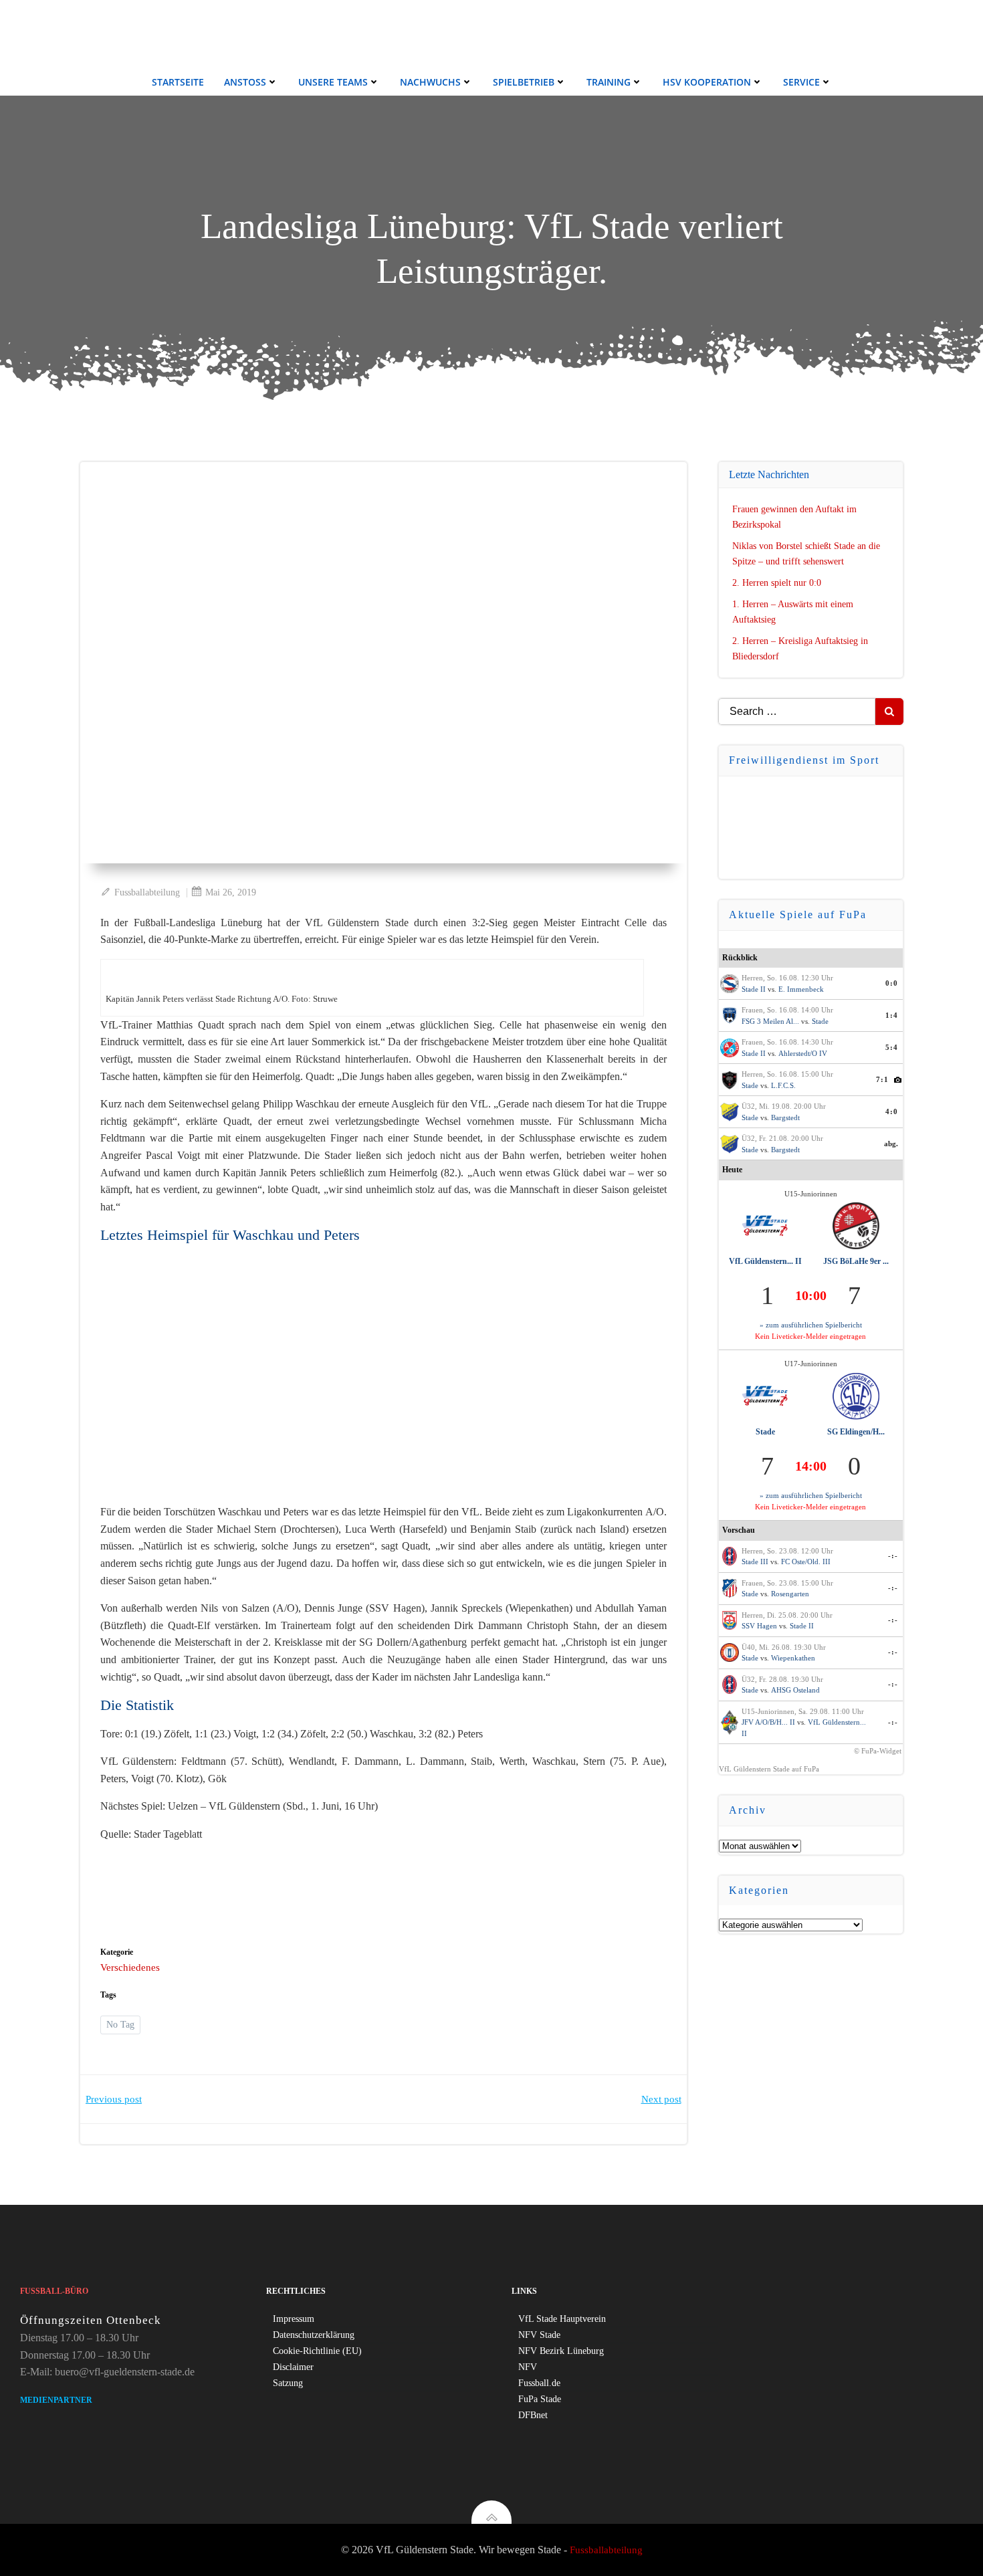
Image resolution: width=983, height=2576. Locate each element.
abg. (891, 1144)
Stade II (754, 989)
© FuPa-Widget (878, 1751)
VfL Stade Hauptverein (562, 2319)
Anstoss (245, 82)
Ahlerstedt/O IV (803, 1053)
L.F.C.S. (783, 1085)
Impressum (294, 2319)
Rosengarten (790, 1594)
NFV (528, 2367)
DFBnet (533, 2415)
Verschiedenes (130, 1967)
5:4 (892, 1047)
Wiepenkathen (793, 1658)
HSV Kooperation (707, 82)
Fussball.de (539, 2383)
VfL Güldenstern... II (765, 1261)
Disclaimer (293, 2367)
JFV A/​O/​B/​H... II (768, 1722)
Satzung (288, 2383)
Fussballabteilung (147, 892)
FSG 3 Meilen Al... (770, 1021)
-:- (893, 1555)
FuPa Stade (540, 2399)
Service (801, 82)
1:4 (892, 1015)
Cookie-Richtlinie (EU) (317, 2351)
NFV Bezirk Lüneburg (561, 2351)
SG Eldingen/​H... (856, 1432)
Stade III (755, 1562)
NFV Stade (539, 2335)
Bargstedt (785, 1117)
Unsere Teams (333, 82)
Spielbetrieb (524, 82)
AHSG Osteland (795, 1690)
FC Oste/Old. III (806, 1562)
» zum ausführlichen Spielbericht (811, 1325)
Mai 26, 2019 (231, 892)
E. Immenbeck (801, 989)
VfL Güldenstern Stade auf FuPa (769, 1769)
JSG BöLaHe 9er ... (856, 1261)
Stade (820, 1021)
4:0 (892, 1111)
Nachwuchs (430, 82)
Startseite (178, 82)
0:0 (892, 983)
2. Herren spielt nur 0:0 (777, 583)
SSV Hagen (759, 1626)
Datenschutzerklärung (314, 2335)
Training (609, 82)
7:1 (882, 1079)
